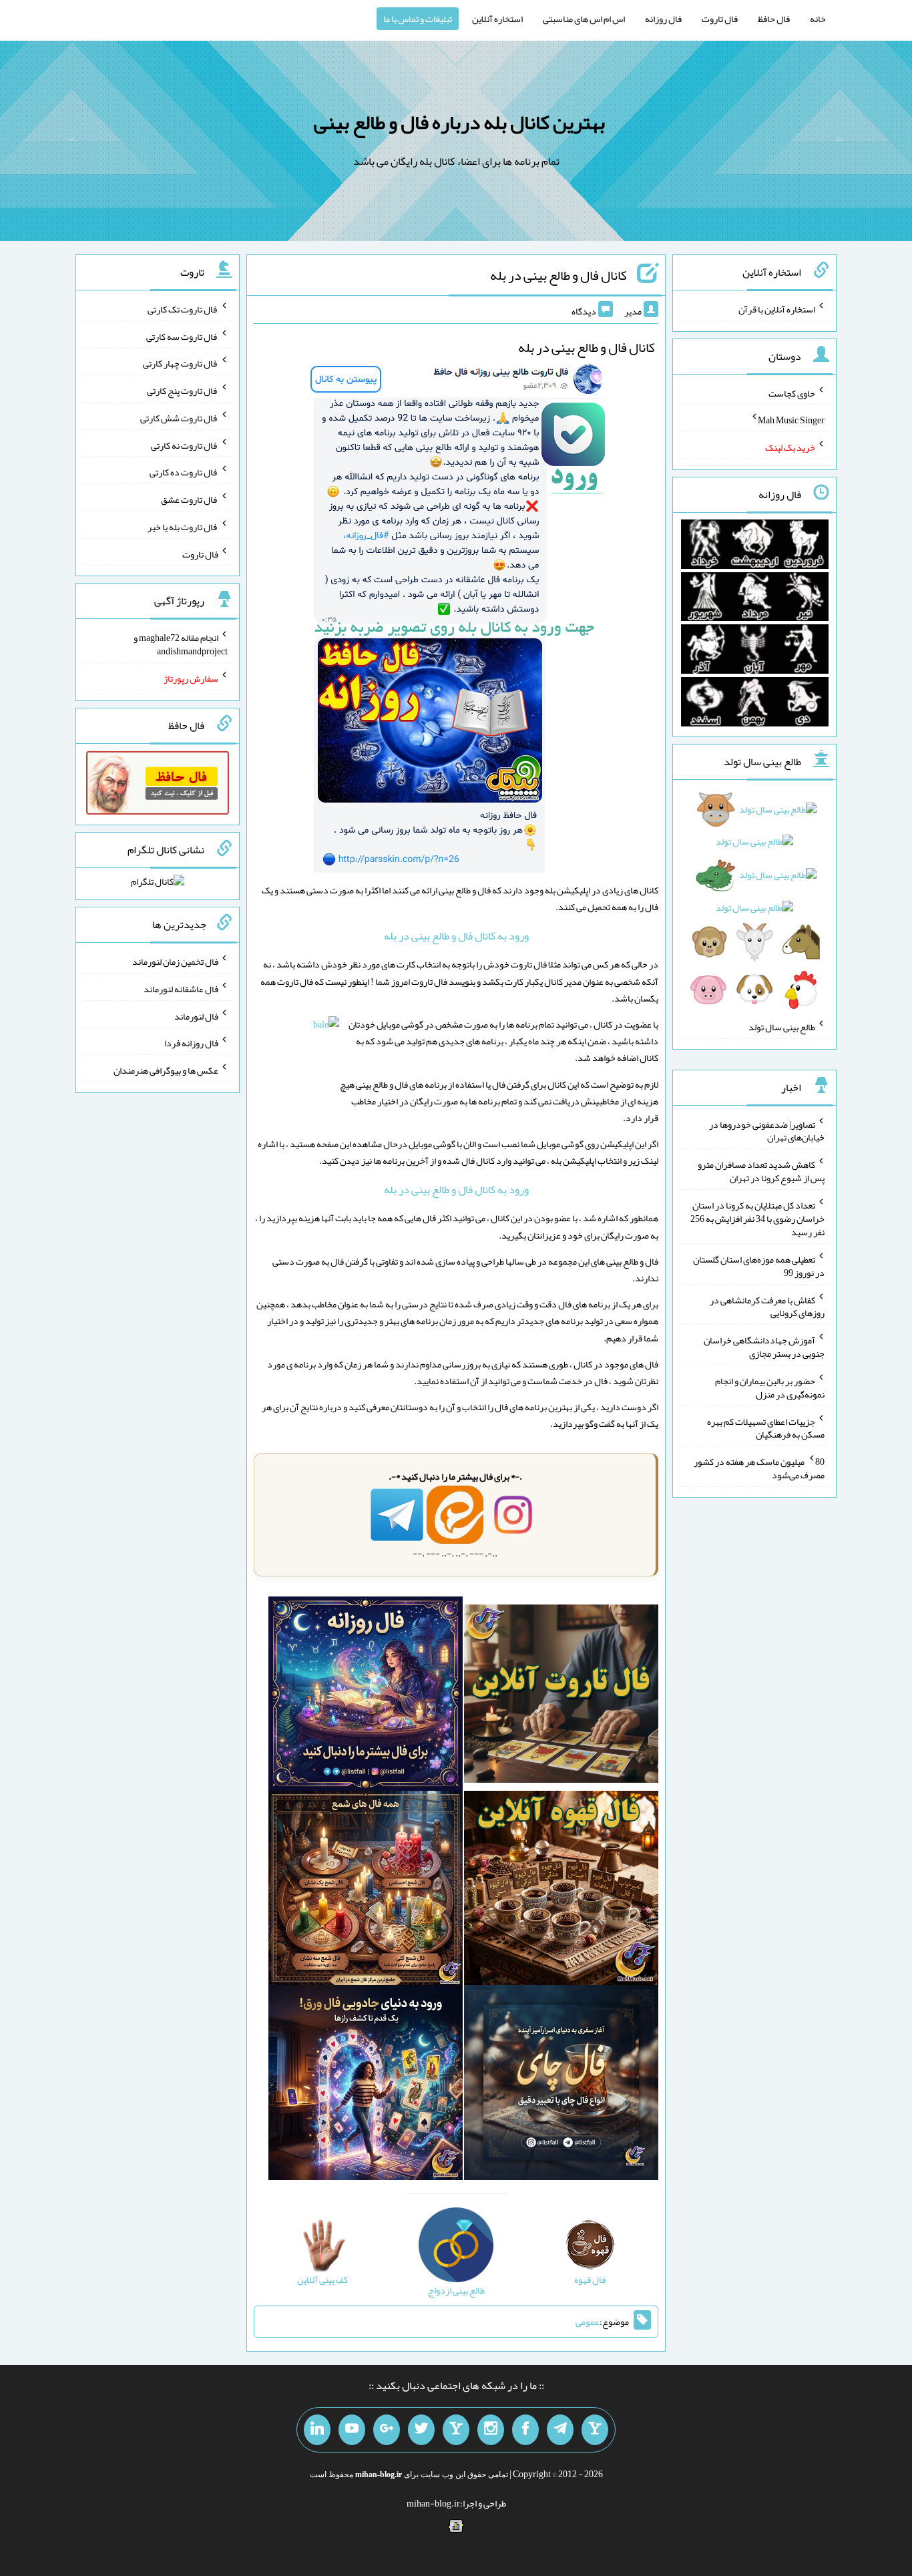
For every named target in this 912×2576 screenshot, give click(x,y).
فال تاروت (720, 19)
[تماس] (456, 2430)
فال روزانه (663, 19)
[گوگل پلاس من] (387, 2430)
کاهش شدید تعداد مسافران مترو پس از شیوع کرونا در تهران (761, 1171)
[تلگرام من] (560, 2430)
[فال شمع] (366, 1891)
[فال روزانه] (366, 1697)
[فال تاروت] (561, 1697)
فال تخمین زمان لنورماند (175, 961)
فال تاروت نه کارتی (185, 445)
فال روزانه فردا (191, 1043)
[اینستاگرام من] (491, 2430)
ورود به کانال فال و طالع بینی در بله (456, 936)
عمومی (588, 2322)
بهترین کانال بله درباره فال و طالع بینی (459, 122)
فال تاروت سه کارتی (182, 336)
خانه (818, 19)
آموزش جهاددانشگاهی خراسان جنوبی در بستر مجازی (764, 1347)
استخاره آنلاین (497, 19)
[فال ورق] (366, 2085)
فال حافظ (774, 19)
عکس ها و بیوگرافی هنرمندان (166, 1070)
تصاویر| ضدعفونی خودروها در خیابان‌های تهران (767, 1130)
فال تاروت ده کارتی (184, 472)
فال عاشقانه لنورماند (181, 989)
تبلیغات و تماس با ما (418, 19)
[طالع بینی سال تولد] (755, 903)
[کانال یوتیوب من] (352, 2430)
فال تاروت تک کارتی (183, 309)
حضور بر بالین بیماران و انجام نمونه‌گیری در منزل (770, 1387)
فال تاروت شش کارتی (179, 418)
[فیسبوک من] (525, 2430)
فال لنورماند (196, 1016)
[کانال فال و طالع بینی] (456, 622)
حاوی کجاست (792, 393)
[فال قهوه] (561, 1891)
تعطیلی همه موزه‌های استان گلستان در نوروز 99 (759, 1266)
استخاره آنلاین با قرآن (777, 309)
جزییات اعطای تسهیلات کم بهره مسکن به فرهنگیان (766, 1428)
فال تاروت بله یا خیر (183, 527)
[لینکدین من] (317, 2430)
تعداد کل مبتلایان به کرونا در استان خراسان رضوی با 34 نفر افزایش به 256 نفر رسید (757, 1219)
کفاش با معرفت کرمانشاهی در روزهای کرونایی (767, 1306)
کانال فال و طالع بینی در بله (558, 275)
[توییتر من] (421, 2430)
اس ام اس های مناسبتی (584, 19)
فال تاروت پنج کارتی (183, 391)
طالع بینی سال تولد (782, 1027)
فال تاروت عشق (190, 499)
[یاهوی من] (595, 2430)
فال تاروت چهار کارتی (181, 363)
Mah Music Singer (791, 420)
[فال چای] (561, 2085)
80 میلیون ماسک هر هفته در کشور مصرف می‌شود (759, 1468)
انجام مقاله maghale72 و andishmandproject (181, 644)
